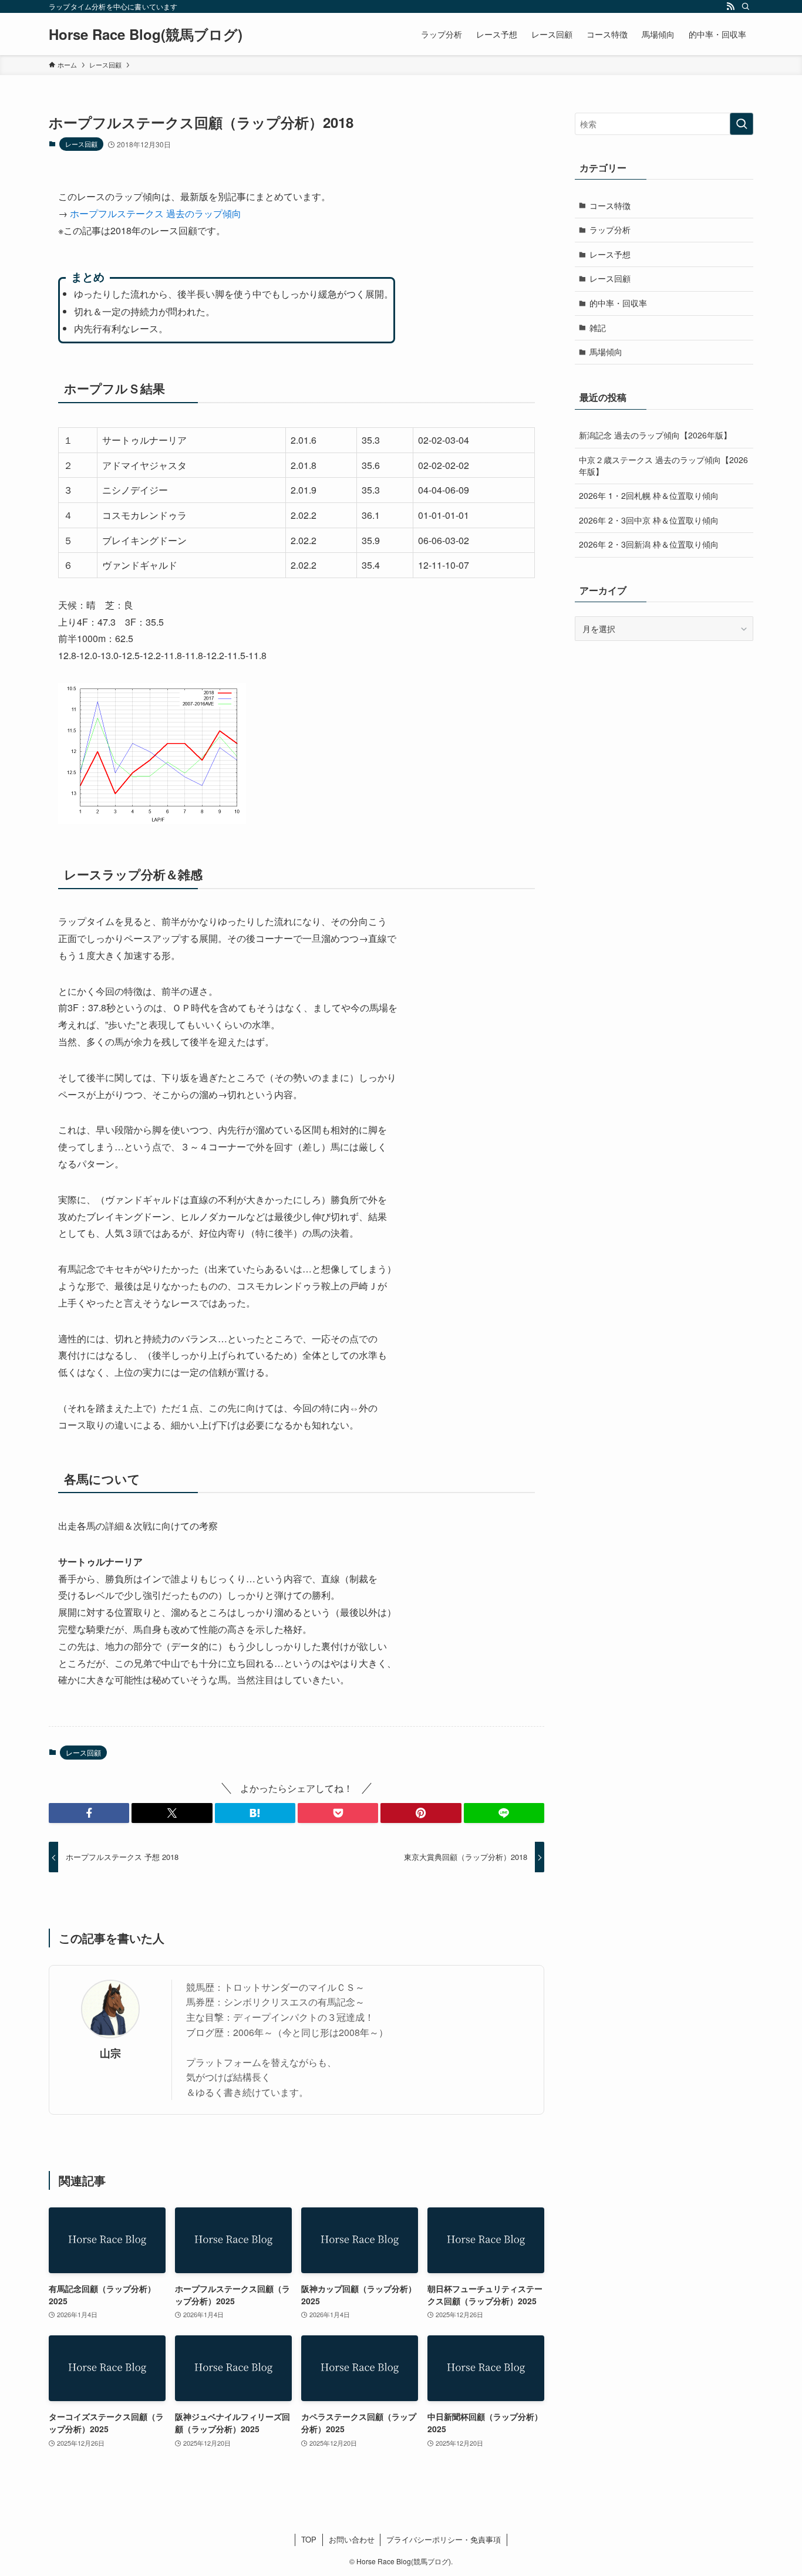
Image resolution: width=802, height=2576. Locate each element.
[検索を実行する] (742, 124)
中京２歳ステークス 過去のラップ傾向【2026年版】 (663, 465)
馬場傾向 (606, 352)
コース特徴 (610, 205)
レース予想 (610, 254)
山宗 (110, 2053)
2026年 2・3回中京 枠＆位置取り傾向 (649, 520)
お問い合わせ (352, 2539)
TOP (309, 2539)
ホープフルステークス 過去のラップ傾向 (156, 213)
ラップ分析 (610, 229)
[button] (89, 1813)
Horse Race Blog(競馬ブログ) (146, 34)
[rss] (730, 6)
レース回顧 (81, 144)
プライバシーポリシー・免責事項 (444, 2539)
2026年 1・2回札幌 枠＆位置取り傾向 (649, 495)
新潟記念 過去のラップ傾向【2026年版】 (655, 435)
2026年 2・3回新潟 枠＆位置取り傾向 (649, 544)
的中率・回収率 (618, 303)
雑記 (598, 328)
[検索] (746, 6)
